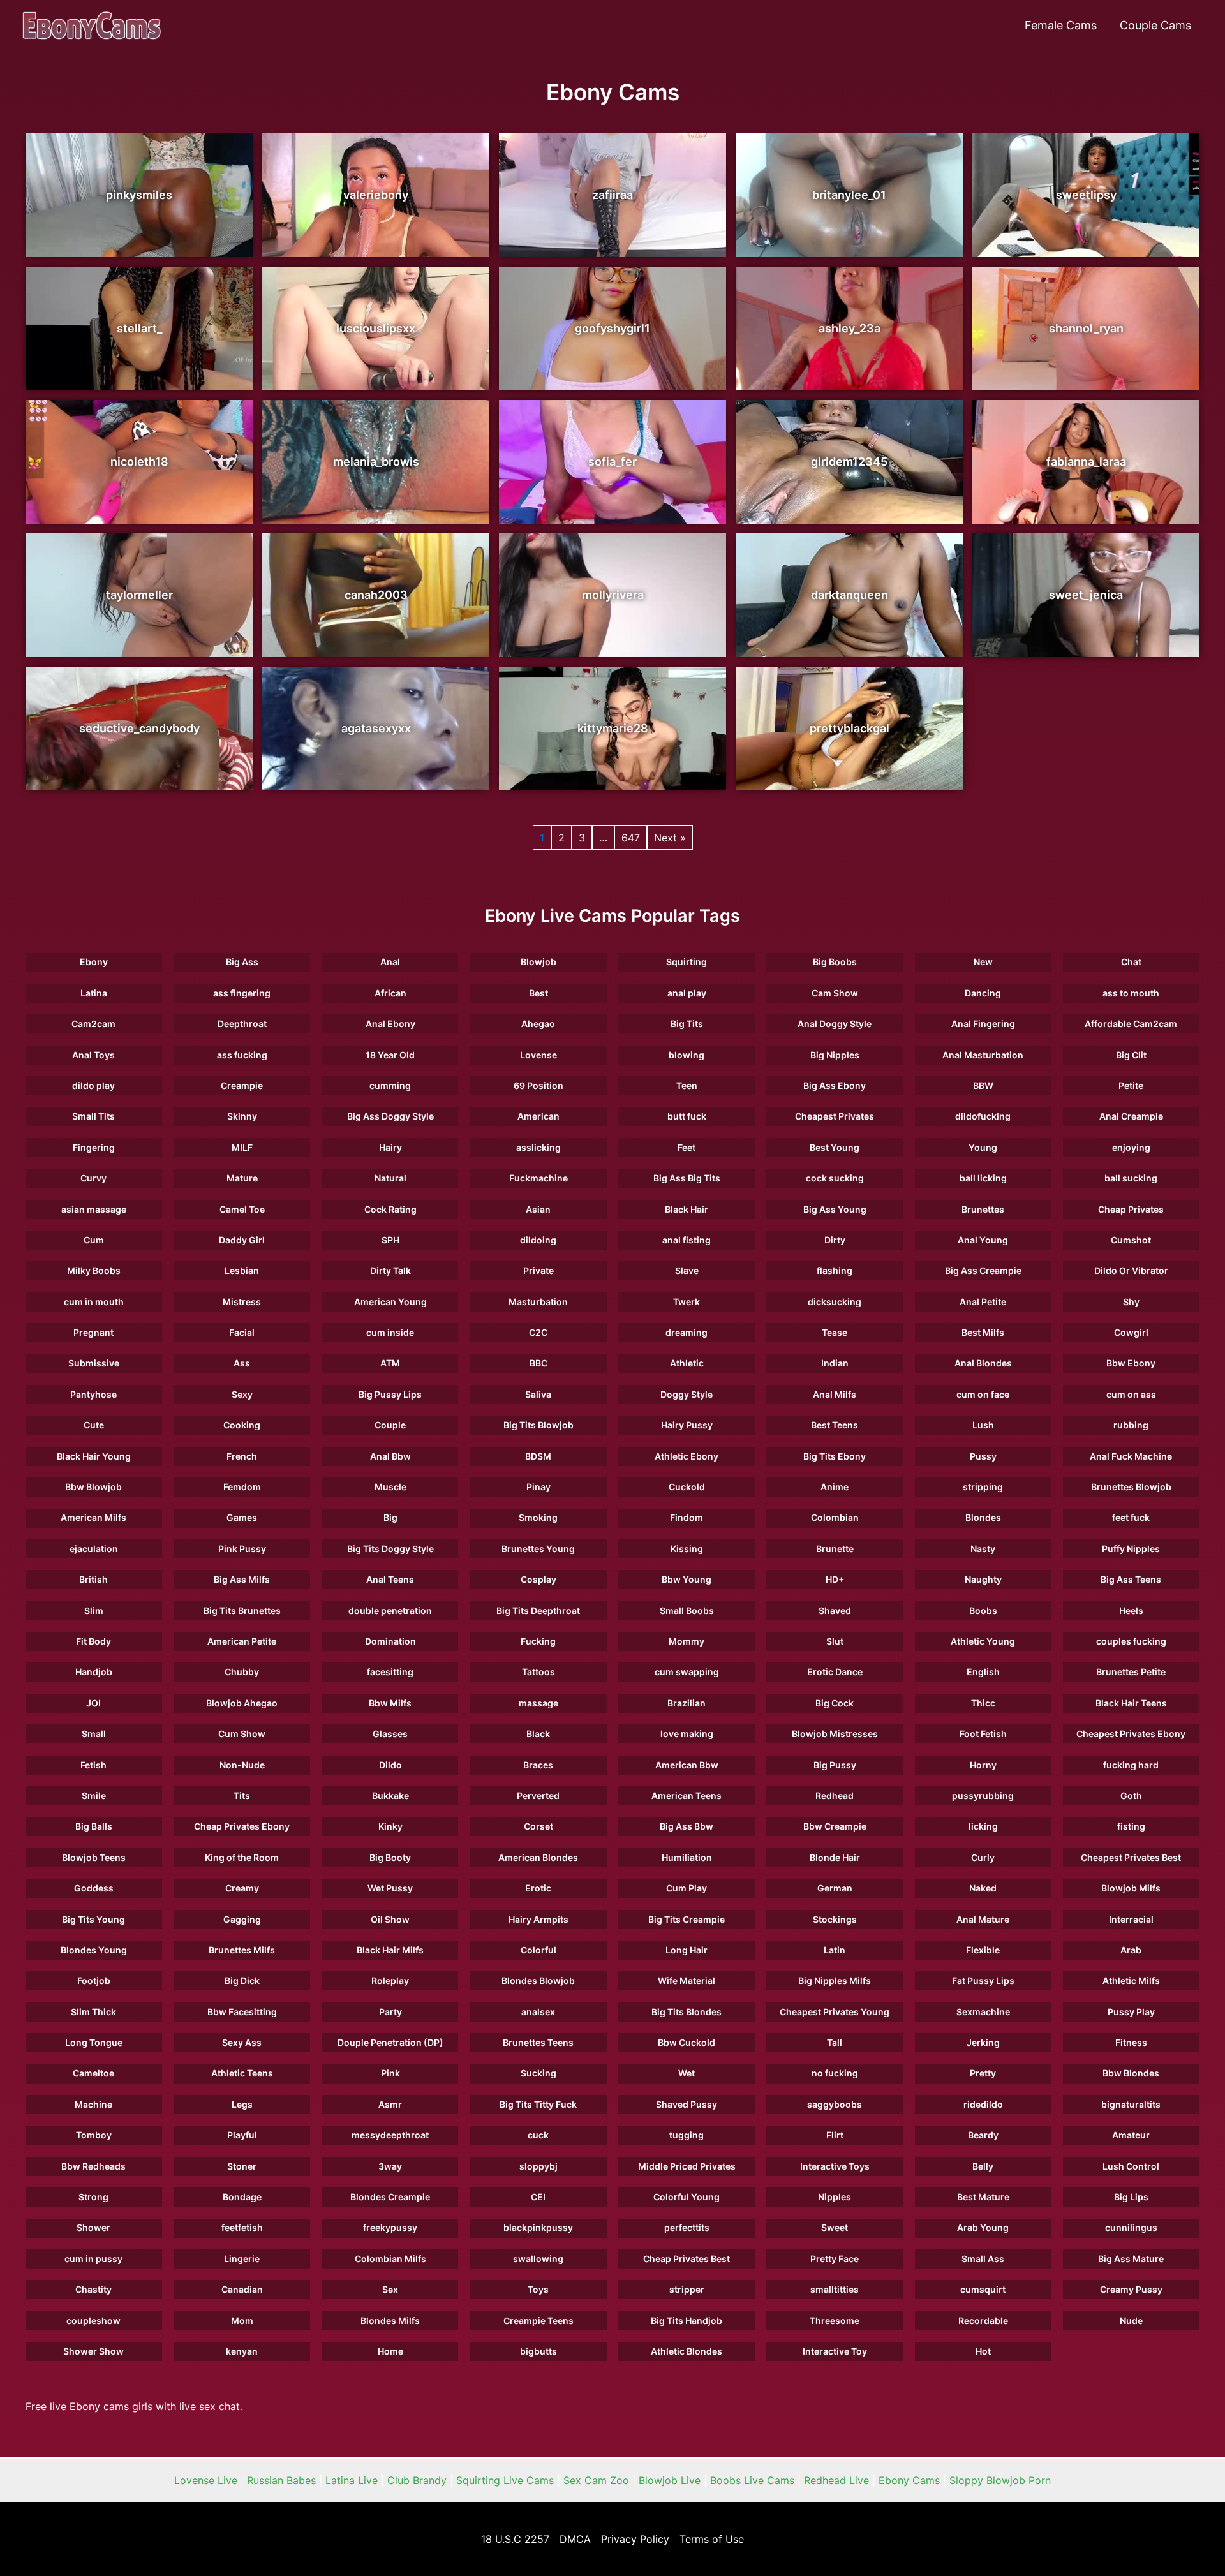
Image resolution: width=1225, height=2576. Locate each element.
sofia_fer (612, 462)
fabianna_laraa (1086, 462)
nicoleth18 (139, 462)
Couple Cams (1155, 25)
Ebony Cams (909, 2480)
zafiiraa (612, 195)
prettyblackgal (850, 728)
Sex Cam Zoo (596, 2480)
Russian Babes (281, 2480)
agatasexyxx (376, 728)
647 (631, 838)
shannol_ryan (1086, 328)
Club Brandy (417, 2480)
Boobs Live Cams (752, 2480)
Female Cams (1061, 25)
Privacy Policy (635, 2539)
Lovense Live (206, 2480)
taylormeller (139, 595)
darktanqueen (850, 595)
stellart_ (139, 328)
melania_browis (376, 462)
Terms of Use (712, 2539)
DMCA (575, 2539)
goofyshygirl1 (612, 328)
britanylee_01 (849, 195)
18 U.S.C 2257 (515, 2539)
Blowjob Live (670, 2480)
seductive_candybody (139, 728)
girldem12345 (849, 462)
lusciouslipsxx (376, 328)
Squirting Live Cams (505, 2480)
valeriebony (376, 195)
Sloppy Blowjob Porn (1000, 2480)
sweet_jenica (1086, 595)
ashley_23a (850, 328)
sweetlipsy (1086, 195)
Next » (670, 838)
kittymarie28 (613, 728)
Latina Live (352, 2480)
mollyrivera (613, 595)
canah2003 (376, 595)
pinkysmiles (139, 195)
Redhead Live (836, 2480)
